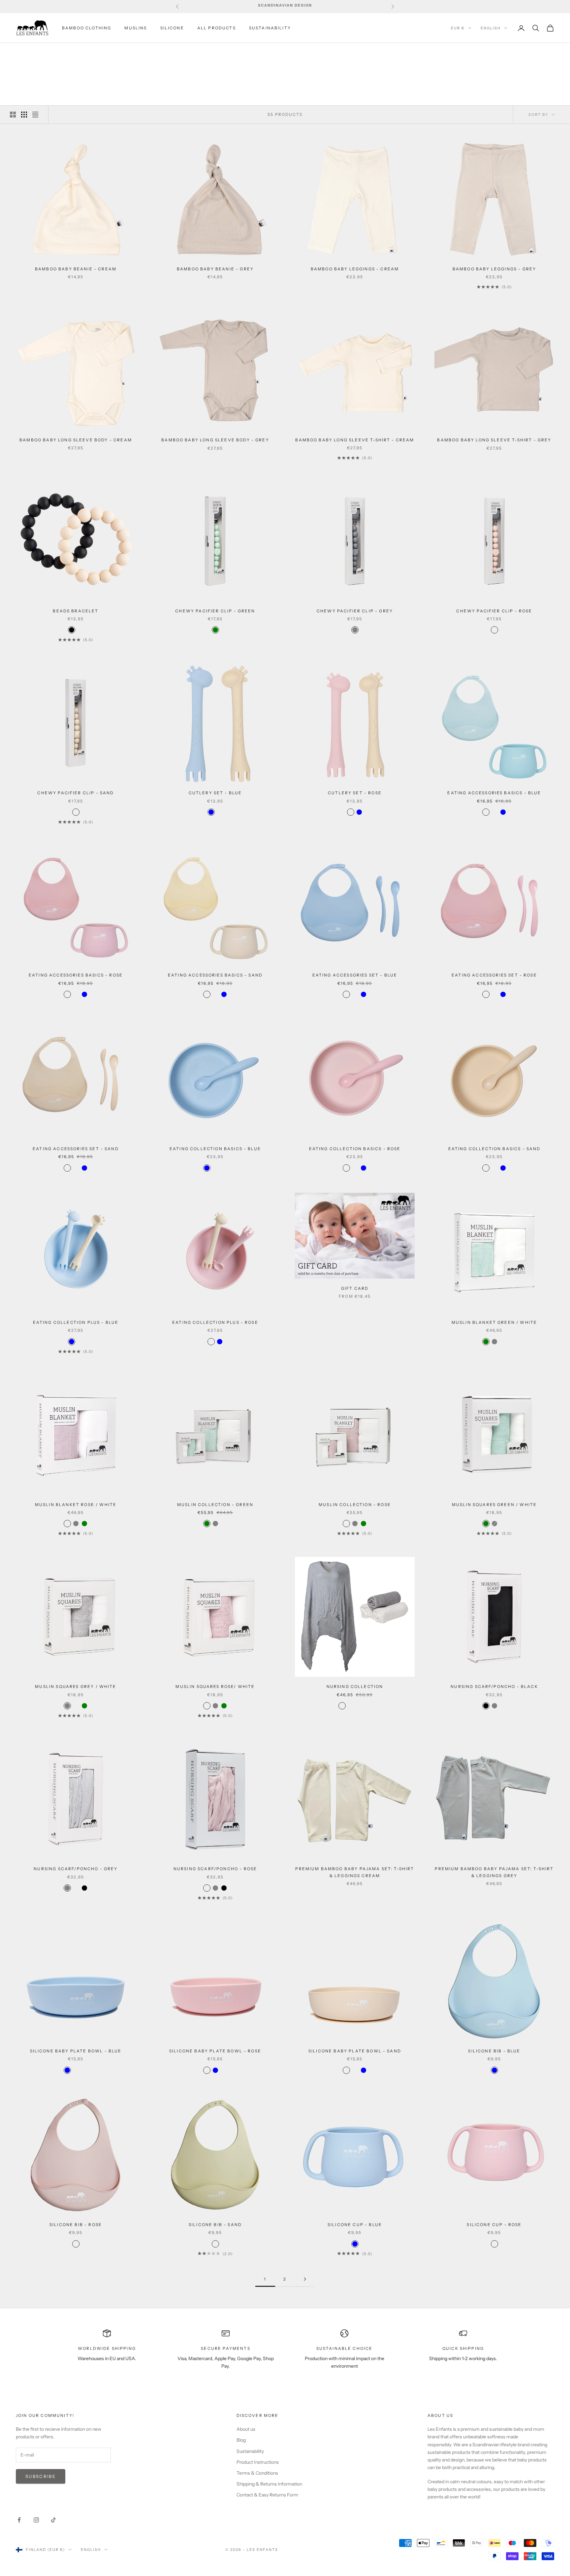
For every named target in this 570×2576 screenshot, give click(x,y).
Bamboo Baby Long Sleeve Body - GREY (215, 440)
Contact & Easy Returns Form (267, 2495)
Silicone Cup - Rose (494, 2225)
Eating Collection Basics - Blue (215, 1149)
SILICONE (172, 28)
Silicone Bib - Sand (215, 2225)
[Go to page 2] (305, 2279)
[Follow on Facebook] (19, 2520)
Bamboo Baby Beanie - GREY (215, 269)
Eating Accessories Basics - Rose (76, 975)
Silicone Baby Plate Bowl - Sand (355, 2051)
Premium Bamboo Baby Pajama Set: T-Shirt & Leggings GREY (494, 1872)
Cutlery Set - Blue (215, 793)
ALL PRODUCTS (217, 28)
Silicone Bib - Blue (494, 2051)
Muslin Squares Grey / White (76, 1686)
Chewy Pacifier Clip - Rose (494, 611)
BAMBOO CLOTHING (87, 28)
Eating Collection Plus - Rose (215, 1322)
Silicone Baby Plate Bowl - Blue (76, 2051)
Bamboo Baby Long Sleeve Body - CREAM (76, 440)
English (491, 28)
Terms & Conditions (257, 2473)
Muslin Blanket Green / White (494, 1322)
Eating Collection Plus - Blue (76, 1322)
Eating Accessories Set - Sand (76, 1149)
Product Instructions (258, 2462)
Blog (241, 2440)
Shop (41, 52)
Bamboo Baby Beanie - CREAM (76, 269)
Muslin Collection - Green (215, 1505)
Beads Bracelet (76, 611)
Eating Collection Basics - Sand (494, 1149)
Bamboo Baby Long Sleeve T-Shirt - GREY (494, 440)
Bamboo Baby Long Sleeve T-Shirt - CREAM (355, 440)
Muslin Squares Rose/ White (215, 1686)
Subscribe (41, 2476)
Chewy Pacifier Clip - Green (215, 611)
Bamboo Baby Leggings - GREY (494, 269)
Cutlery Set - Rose (355, 793)
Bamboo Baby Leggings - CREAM (355, 269)
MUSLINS (136, 28)
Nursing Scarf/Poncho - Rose (215, 1869)
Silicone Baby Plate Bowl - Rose (215, 2051)
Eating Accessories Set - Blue (355, 975)
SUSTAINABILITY (270, 28)
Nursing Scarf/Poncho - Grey (76, 1869)
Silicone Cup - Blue (355, 2225)
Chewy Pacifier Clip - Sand (76, 793)
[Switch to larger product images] (13, 115)
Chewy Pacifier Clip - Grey (355, 611)
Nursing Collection (355, 1686)
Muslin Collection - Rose (355, 1505)
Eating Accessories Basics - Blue (494, 793)
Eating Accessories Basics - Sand (215, 975)
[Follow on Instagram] (36, 2520)
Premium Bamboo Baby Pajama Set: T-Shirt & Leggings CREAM (355, 1872)
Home (22, 52)
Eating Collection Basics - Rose (355, 1149)
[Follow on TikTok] (53, 2520)
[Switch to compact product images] (35, 115)
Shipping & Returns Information (269, 2484)
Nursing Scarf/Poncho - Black (494, 1686)
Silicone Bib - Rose (76, 2225)
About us (246, 2429)
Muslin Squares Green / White (494, 1505)
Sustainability (250, 2451)
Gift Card (355, 1288)
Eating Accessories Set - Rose (494, 975)
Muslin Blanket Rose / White (76, 1505)
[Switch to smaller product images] (24, 115)
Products (65, 52)
